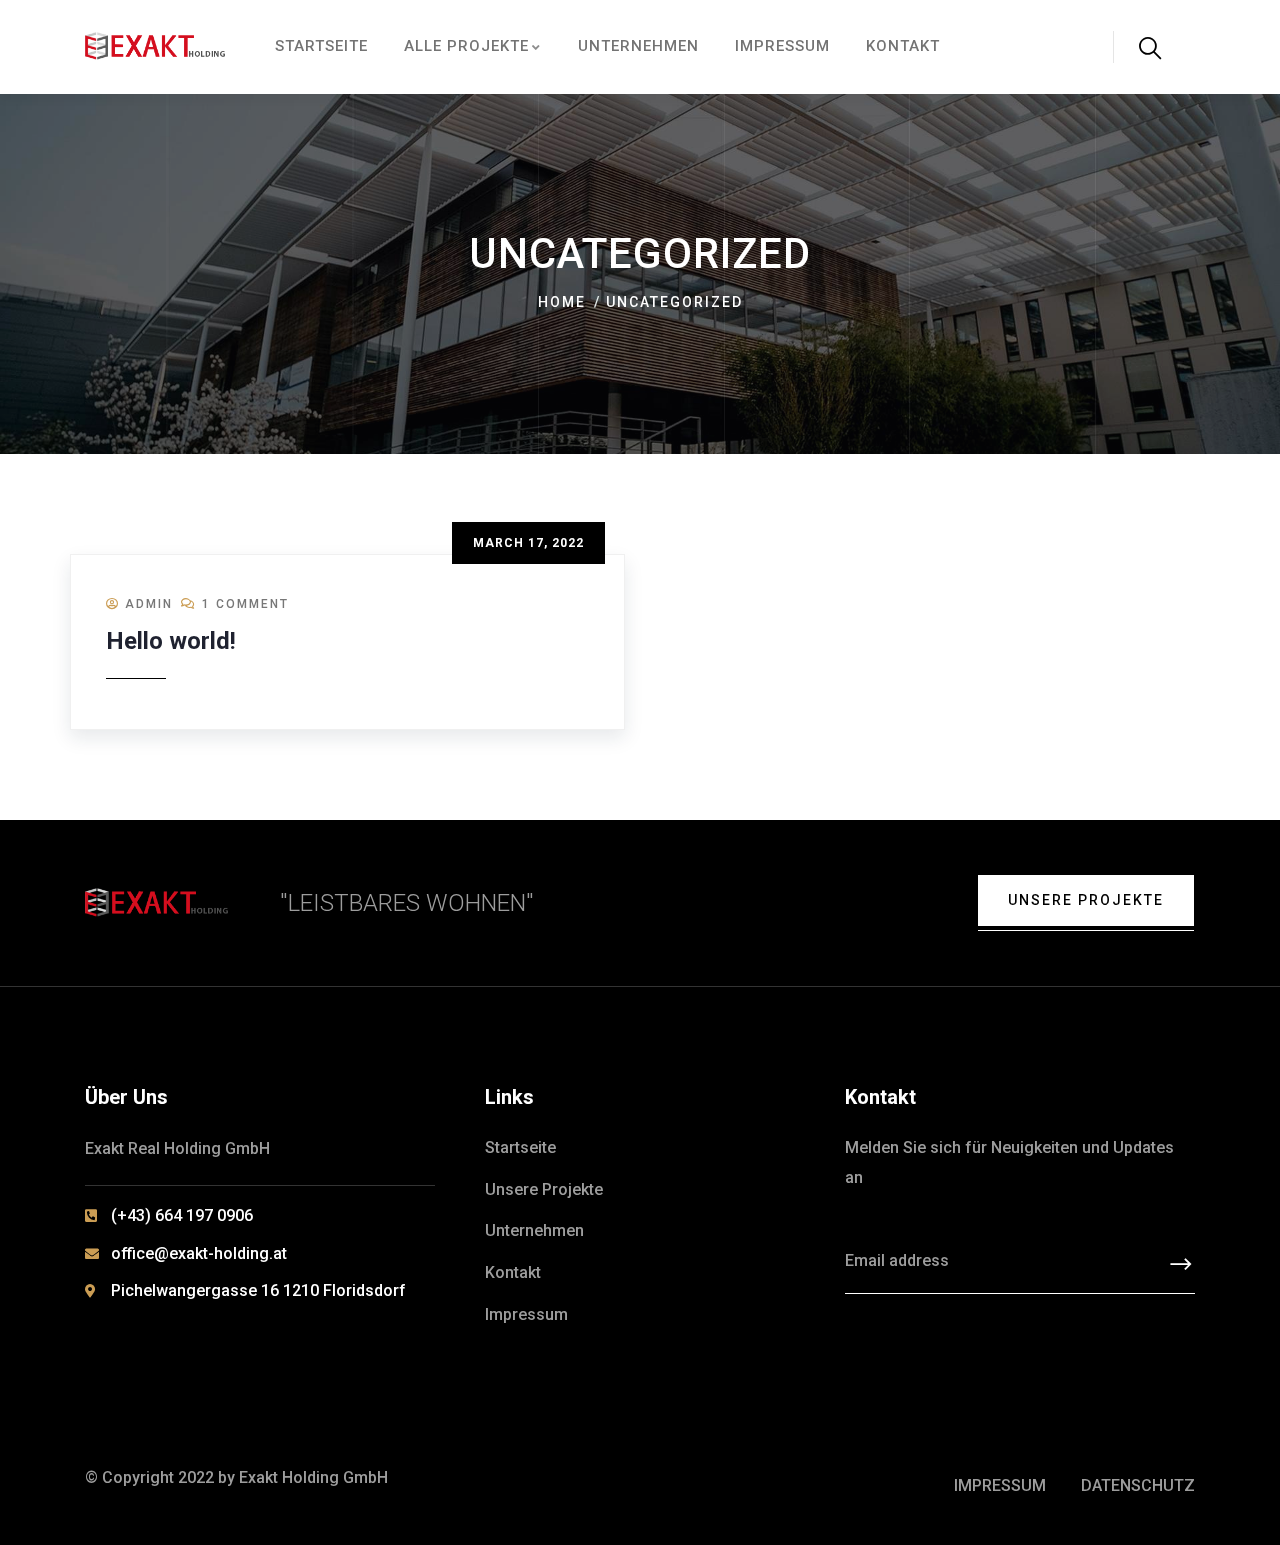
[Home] (156, 47)
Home (562, 302)
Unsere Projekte (1086, 900)
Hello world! (171, 641)
